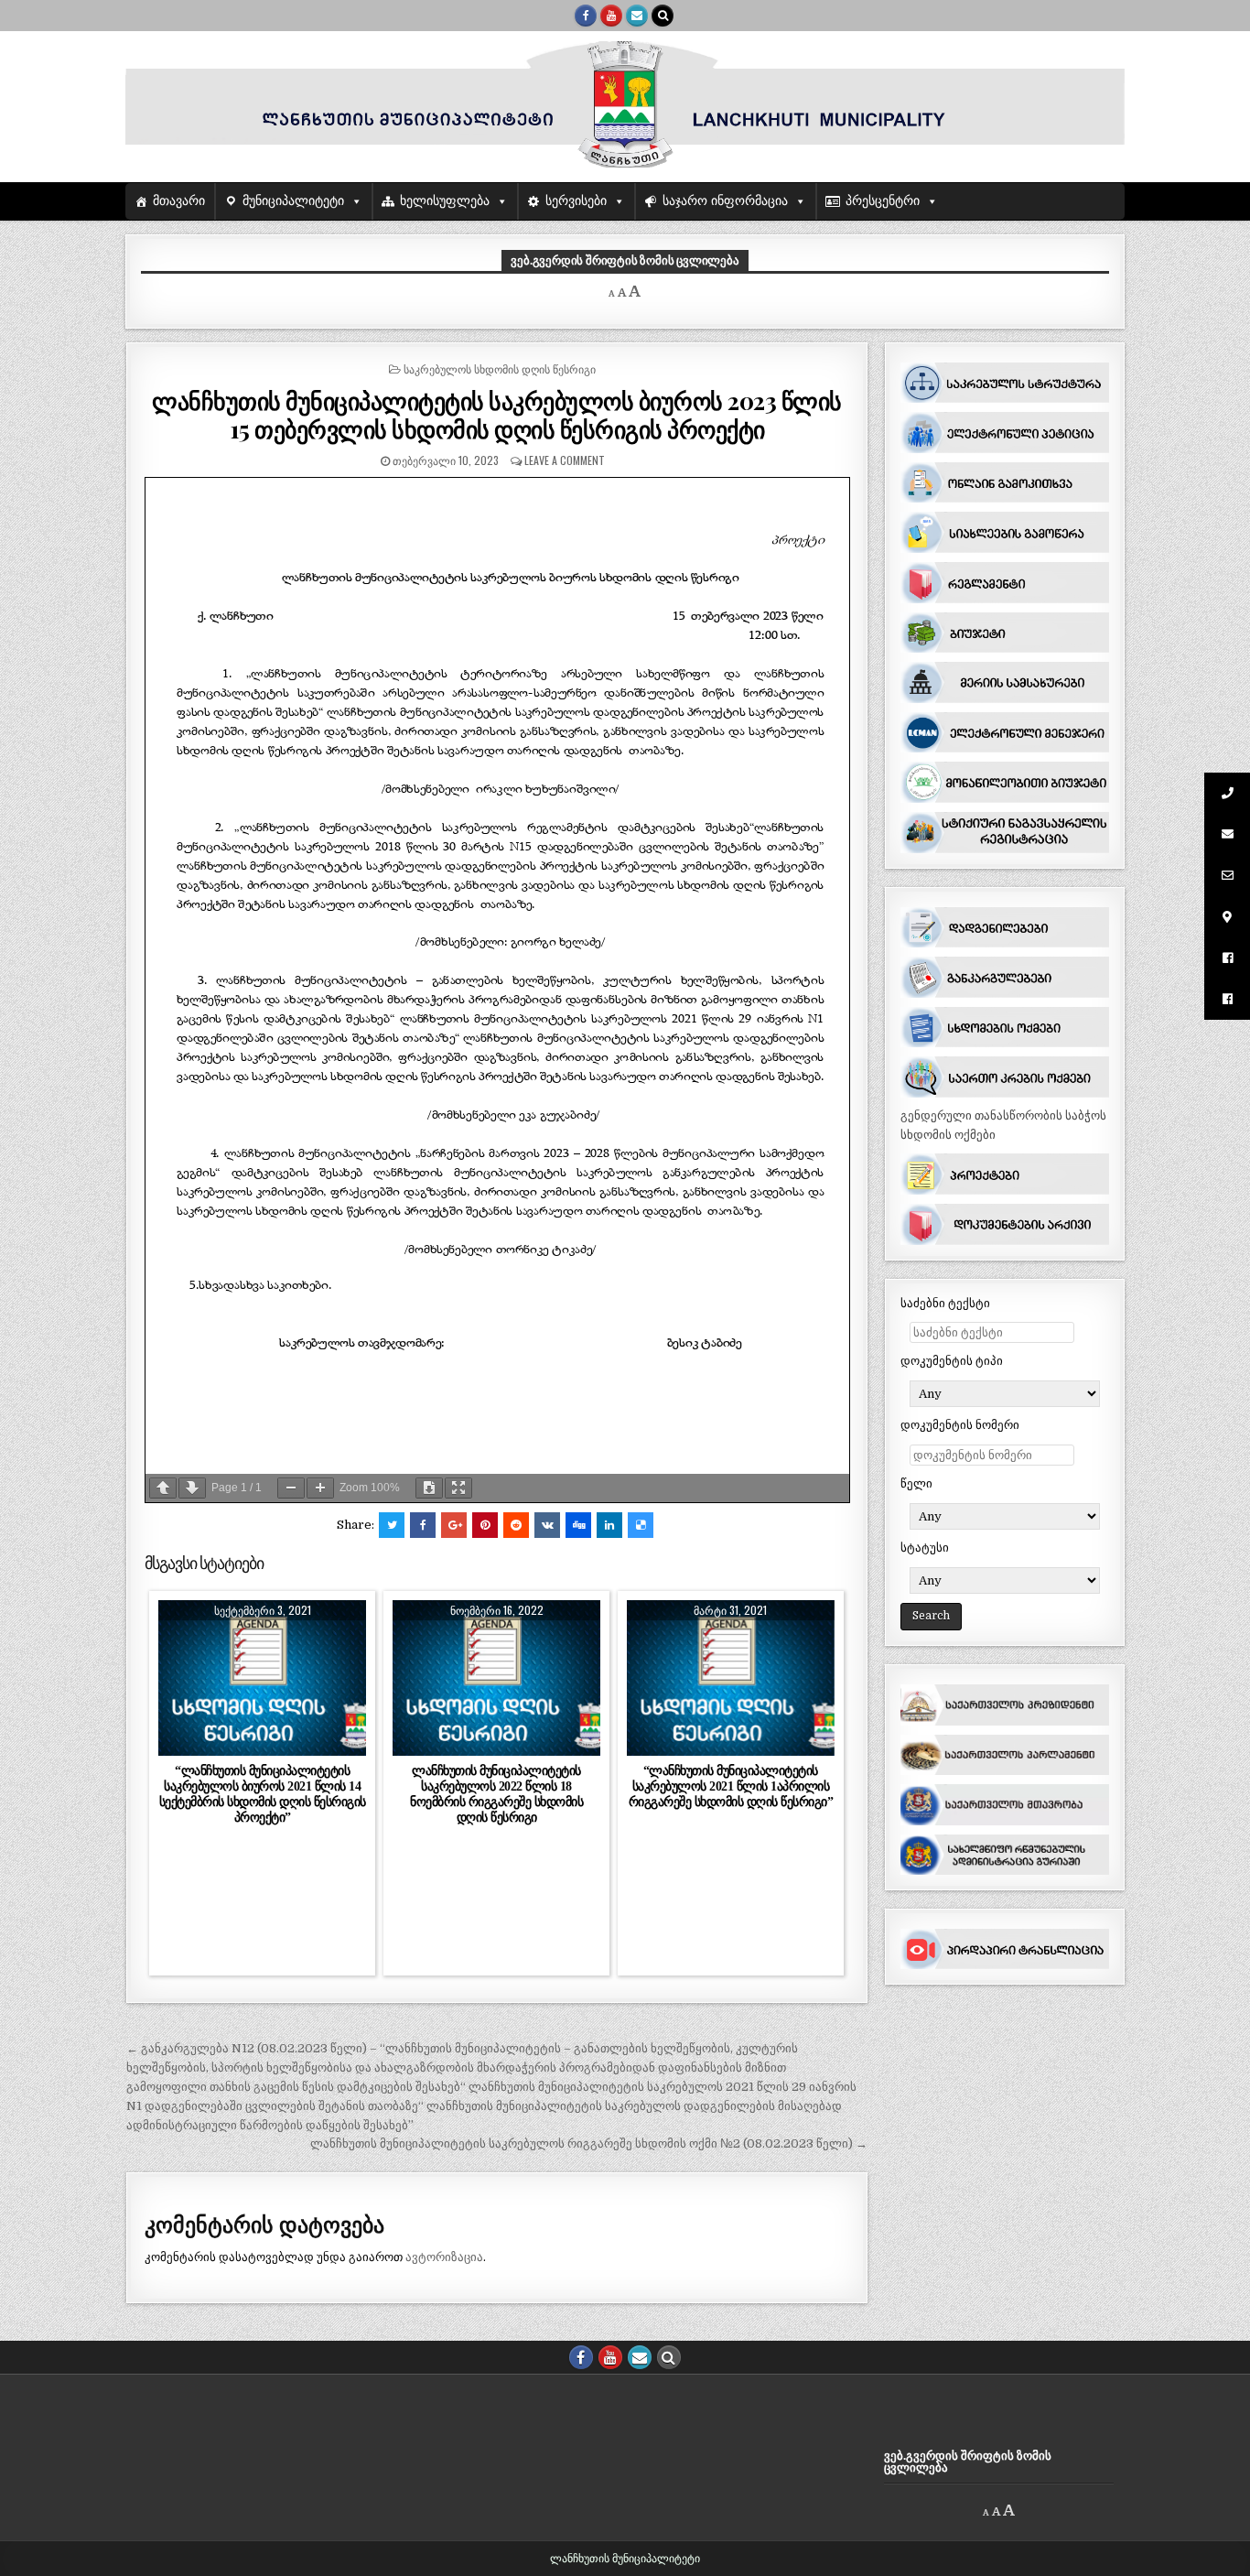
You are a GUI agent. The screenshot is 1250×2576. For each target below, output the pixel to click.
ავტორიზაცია (444, 2257)
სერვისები (576, 201)
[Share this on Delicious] (641, 1525)
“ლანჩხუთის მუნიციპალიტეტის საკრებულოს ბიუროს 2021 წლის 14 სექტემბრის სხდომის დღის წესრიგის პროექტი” (263, 1794)
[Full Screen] (458, 1488)
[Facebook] (586, 16)
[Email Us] (637, 16)
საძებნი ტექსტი (945, 1303)
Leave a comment (565, 460)
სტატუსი (925, 1548)
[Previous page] (163, 1488)
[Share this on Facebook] (423, 1525)
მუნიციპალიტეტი (293, 201)
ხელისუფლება (445, 201)
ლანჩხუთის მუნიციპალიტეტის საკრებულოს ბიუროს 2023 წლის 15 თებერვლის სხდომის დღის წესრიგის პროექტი (497, 415)
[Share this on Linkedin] (609, 1525)
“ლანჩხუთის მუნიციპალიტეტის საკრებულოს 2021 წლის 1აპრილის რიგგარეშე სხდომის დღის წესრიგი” (731, 1786)
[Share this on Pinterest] (485, 1525)
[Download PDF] (429, 1488)
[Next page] (192, 1488)
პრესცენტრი (883, 201)
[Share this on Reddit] (516, 1525)
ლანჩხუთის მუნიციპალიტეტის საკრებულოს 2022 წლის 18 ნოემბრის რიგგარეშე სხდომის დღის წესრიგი (496, 1794)
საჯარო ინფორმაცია (725, 201)
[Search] (663, 16)
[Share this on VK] (547, 1525)
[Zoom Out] (291, 1488)
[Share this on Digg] (578, 1525)
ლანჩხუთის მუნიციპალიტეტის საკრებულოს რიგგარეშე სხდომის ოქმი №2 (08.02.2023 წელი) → (589, 2143)
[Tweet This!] (392, 1525)
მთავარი (179, 201)
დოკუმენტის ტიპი (952, 1361)
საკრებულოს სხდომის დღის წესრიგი (500, 368)
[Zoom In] (320, 1488)
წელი (916, 1483)
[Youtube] (611, 16)
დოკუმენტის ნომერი (960, 1425)
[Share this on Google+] (454, 1525)
